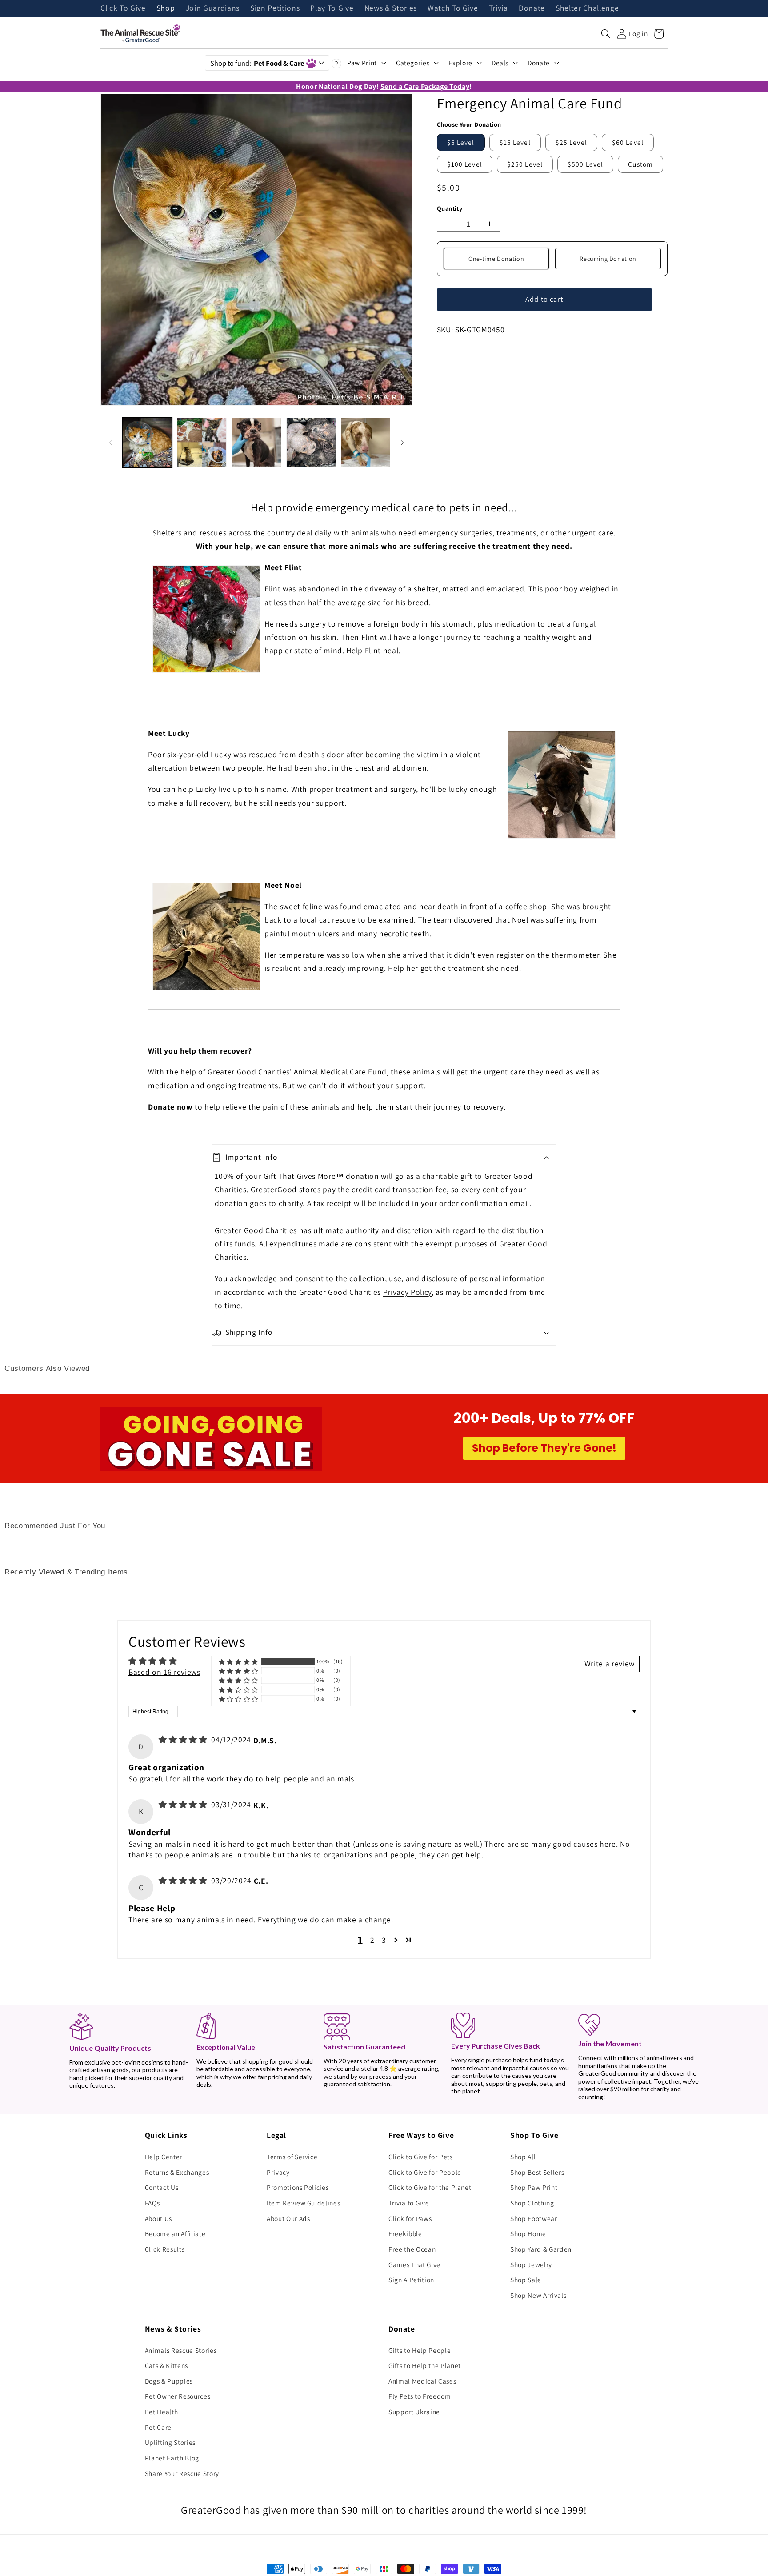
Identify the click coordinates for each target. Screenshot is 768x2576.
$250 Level (525, 164)
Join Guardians (213, 8)
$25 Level (571, 142)
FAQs (152, 2203)
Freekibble (405, 2233)
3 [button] (384, 1940)
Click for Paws (410, 2218)
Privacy (278, 2172)
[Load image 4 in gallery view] (311, 443)
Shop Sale (526, 2280)
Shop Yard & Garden (541, 2249)
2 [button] (372, 1940)
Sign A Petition (411, 2280)
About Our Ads (288, 2218)
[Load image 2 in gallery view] (202, 443)
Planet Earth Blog (172, 2458)
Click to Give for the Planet (430, 2187)
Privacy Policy (407, 1292)
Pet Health (162, 2412)
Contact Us (162, 2187)
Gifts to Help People (420, 2350)
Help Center (164, 2157)
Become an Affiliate (175, 2233)
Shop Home (528, 2233)
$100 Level (465, 164)
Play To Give (332, 8)
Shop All (523, 2157)
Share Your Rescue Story (182, 2473)
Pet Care (158, 2427)
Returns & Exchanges (177, 2172)
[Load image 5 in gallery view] (366, 443)
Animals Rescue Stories (181, 2350)
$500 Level (585, 164)
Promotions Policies (298, 2187)
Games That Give (414, 2264)
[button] (606, 34)
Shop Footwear (534, 2218)
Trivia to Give (409, 2203)
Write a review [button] (610, 1663)
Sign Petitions (275, 8)
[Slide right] (403, 443)
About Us (158, 2218)
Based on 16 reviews (164, 1672)
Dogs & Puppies (169, 2381)
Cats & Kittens (166, 2365)
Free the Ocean (412, 2249)
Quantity (450, 208)
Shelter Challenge (587, 8)
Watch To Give (453, 8)
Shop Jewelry (531, 2264)
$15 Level (515, 142)
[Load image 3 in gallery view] (256, 443)
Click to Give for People (425, 2172)
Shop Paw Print (534, 2187)
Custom (640, 164)
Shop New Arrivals (538, 2295)
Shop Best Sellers (537, 2172)
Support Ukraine (414, 2412)
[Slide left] (110, 443)
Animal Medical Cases (422, 2381)
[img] (184, 1739)
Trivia (498, 8)
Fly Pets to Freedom (420, 2396)
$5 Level (461, 142)
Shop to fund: (257, 63)
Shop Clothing (532, 2203)
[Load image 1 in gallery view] (148, 443)
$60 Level (628, 142)
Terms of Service (292, 2157)
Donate (532, 8)
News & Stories (391, 8)
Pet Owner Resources (178, 2396)
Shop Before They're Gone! (544, 1448)
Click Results (165, 2249)
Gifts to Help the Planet (425, 2365)
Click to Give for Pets (421, 2157)
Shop (166, 8)
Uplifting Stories (170, 2442)
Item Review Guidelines (304, 2203)
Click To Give (123, 8)
